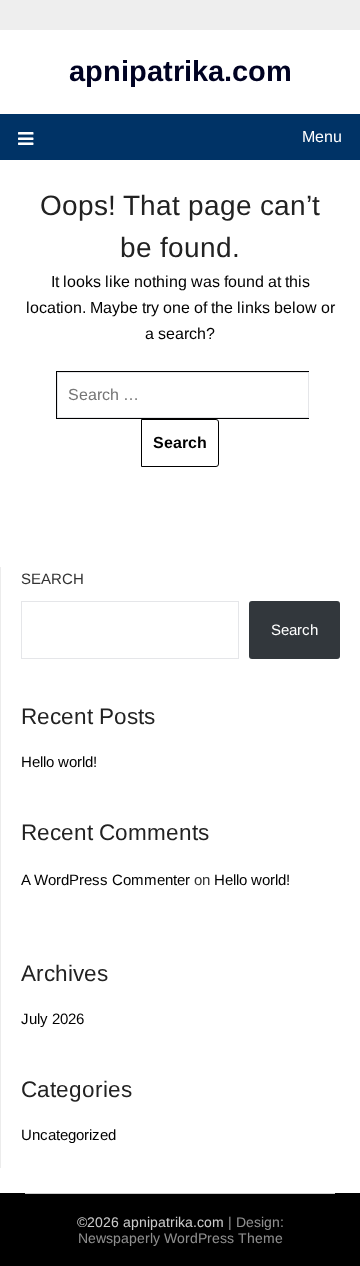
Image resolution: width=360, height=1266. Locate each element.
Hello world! (59, 761)
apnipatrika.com (180, 71)
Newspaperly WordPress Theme (180, 1238)
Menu (322, 136)
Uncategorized (68, 1134)
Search (52, 578)
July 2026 (52, 1018)
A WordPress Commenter (105, 879)
